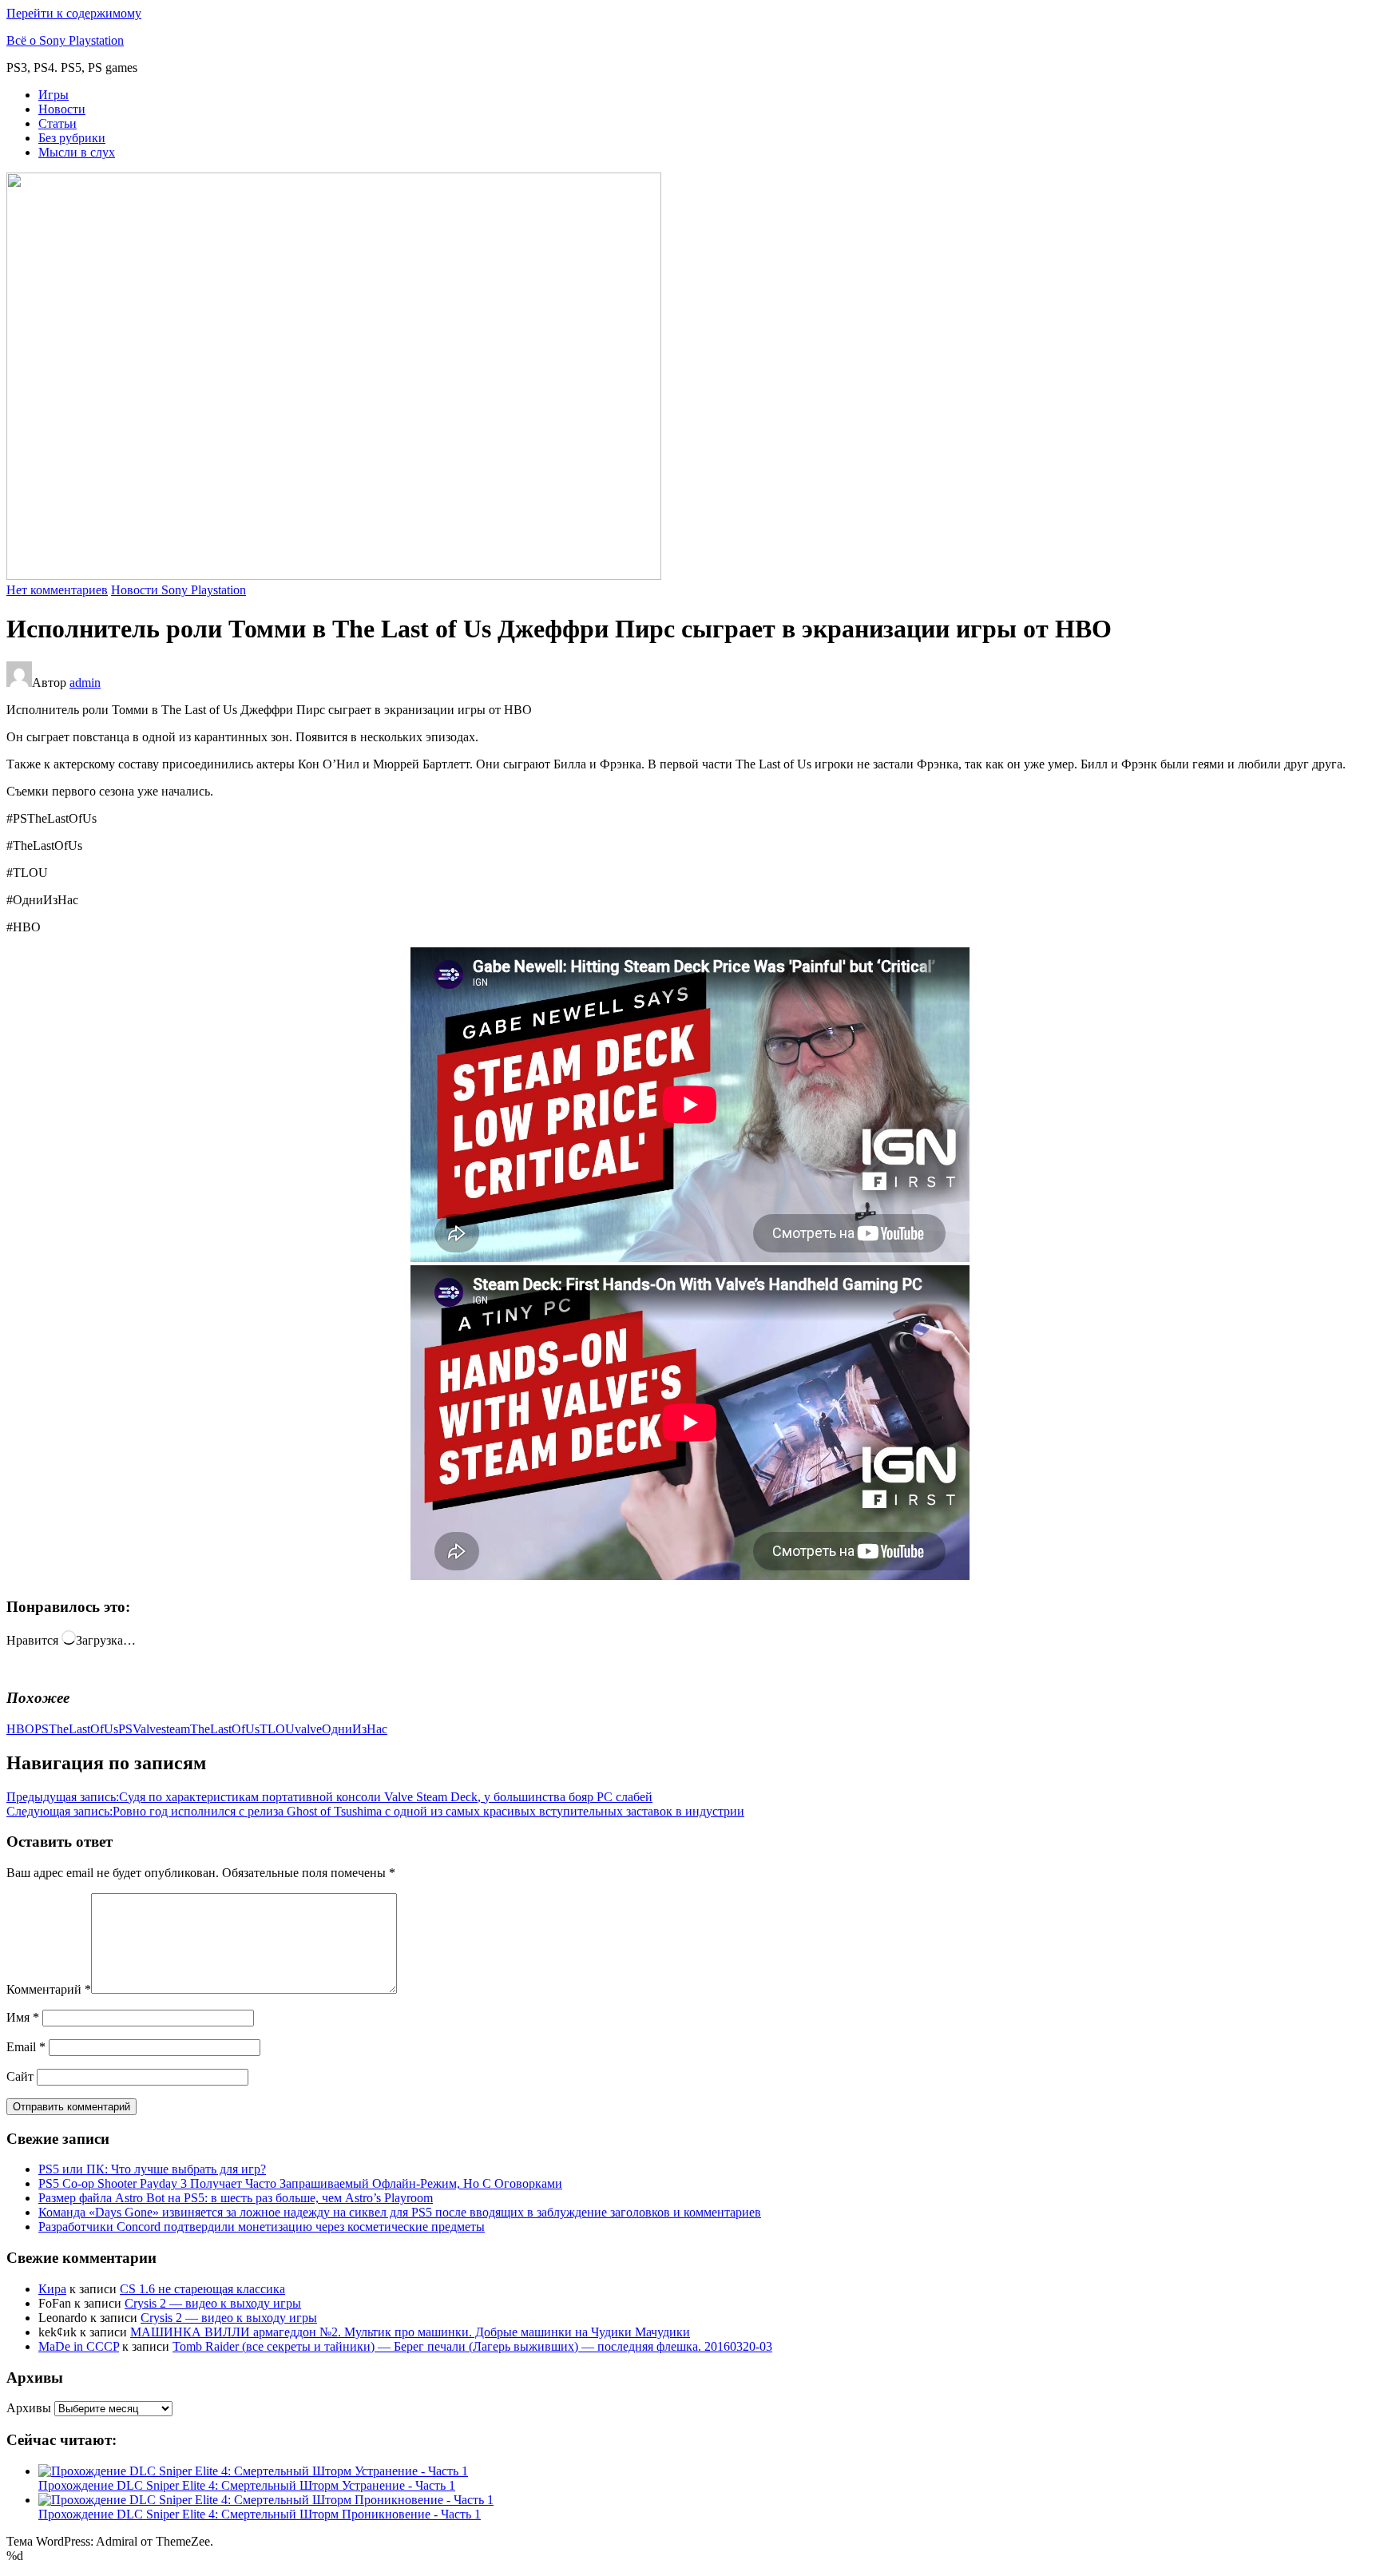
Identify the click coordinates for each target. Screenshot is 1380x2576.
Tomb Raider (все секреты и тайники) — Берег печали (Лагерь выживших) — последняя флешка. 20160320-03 (472, 2346)
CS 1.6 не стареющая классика (202, 2289)
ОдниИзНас (355, 1729)
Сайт (20, 2076)
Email (26, 2047)
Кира (52, 2289)
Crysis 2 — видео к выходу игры (213, 2303)
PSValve (140, 1729)
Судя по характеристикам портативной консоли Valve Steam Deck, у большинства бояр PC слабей (329, 1797)
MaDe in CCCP (79, 2346)
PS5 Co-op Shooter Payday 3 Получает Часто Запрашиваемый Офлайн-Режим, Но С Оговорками (300, 2183)
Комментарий (49, 1989)
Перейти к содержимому (74, 13)
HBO (20, 1729)
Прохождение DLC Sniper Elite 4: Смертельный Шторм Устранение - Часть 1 (247, 2485)
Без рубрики (72, 138)
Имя (23, 2017)
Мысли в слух (77, 152)
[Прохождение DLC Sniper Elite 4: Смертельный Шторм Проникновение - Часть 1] (266, 2500)
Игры (54, 95)
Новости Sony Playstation (178, 590)
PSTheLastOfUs (76, 1729)
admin (85, 683)
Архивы (29, 2408)
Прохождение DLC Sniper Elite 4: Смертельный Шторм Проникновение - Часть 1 (260, 2514)
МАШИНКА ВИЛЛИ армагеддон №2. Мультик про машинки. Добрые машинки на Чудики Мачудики (410, 2332)
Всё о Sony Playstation (65, 40)
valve (308, 1729)
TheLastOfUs (225, 1729)
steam (176, 1729)
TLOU (277, 1729)
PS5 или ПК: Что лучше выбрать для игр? (152, 2169)
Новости (62, 109)
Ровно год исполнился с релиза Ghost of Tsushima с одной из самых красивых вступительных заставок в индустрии (375, 1811)
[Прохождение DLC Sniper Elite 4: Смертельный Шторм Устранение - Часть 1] (253, 2471)
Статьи (57, 123)
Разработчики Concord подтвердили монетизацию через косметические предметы (262, 2227)
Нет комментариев (57, 590)
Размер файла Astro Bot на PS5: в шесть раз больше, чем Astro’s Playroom (236, 2198)
